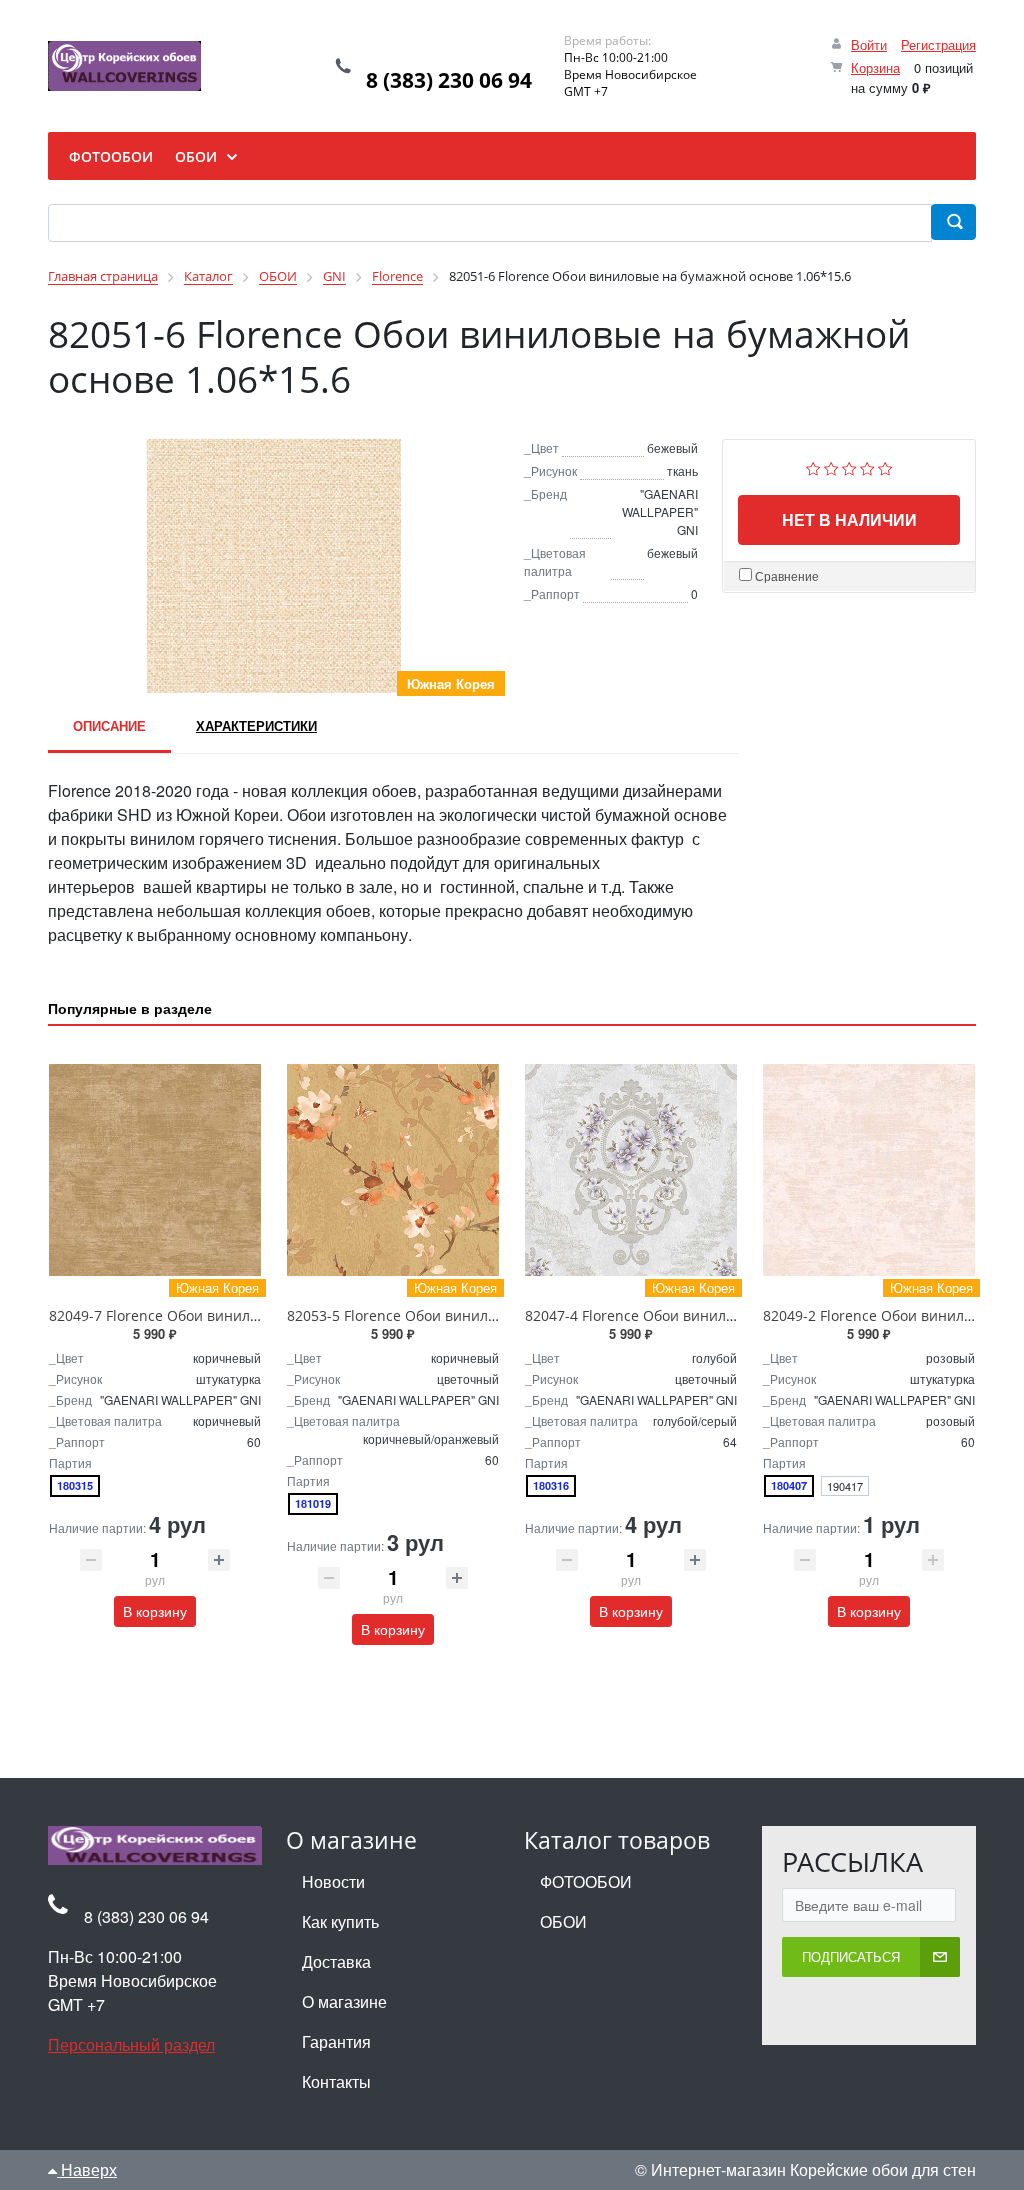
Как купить (340, 1921)
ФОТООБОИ (586, 1881)
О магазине (344, 2001)
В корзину (155, 1611)
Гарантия (336, 2041)
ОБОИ (563, 1921)
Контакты (336, 2081)
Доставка (336, 1961)
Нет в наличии (849, 519)
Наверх (87, 2169)
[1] (813, 466)
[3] (849, 466)
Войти (869, 44)
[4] (867, 466)
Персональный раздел (131, 2044)
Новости (333, 1881)
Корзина (875, 67)
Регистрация (938, 44)
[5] (885, 466)
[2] (831, 466)
